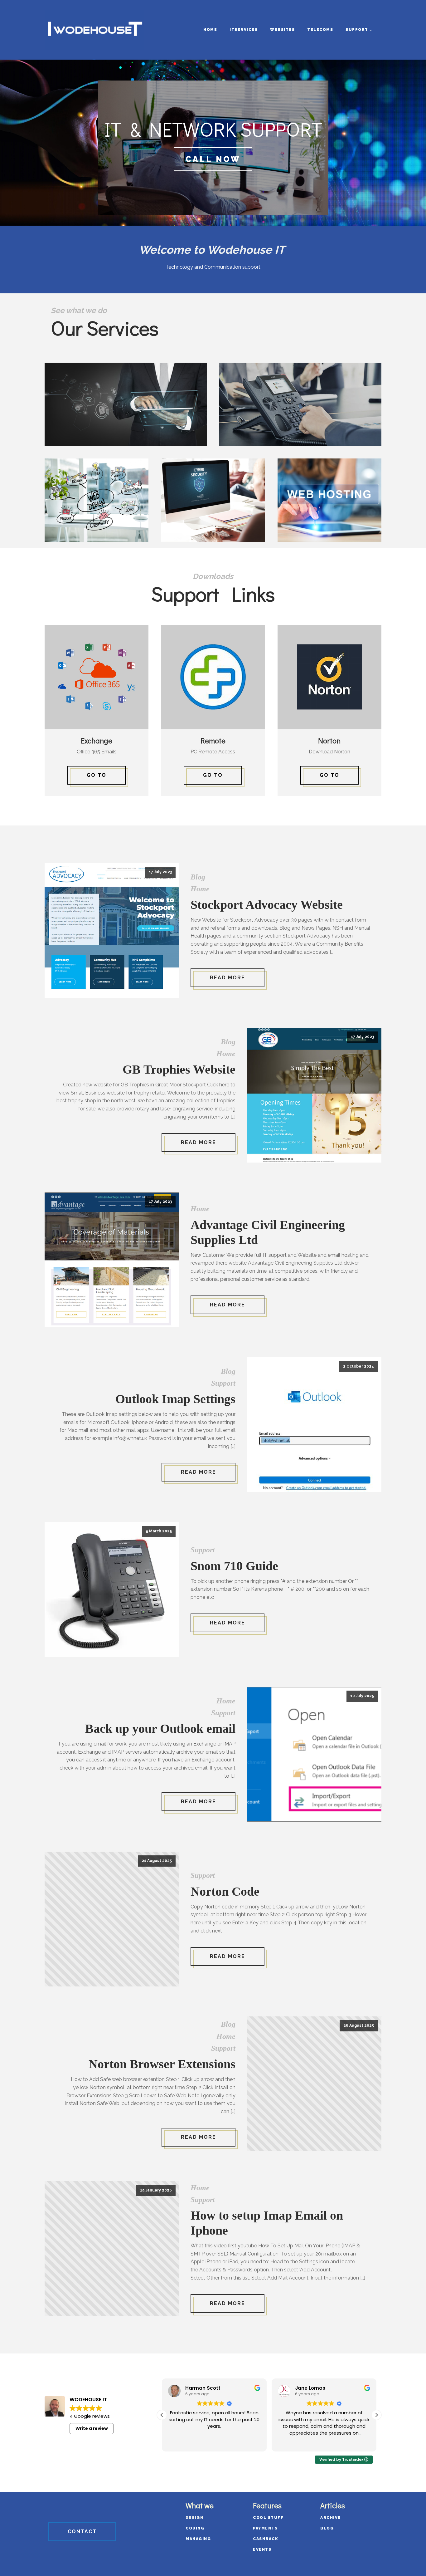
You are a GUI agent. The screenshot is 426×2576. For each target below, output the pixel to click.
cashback (266, 2539)
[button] (376, 2415)
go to (213, 775)
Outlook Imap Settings (175, 1399)
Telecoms (320, 30)
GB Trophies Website (179, 1069)
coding (195, 2528)
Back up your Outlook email (160, 1729)
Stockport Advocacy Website (267, 905)
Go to (97, 775)
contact (82, 2532)
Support (357, 30)
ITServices (244, 30)
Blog (198, 877)
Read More (228, 978)
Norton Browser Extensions (162, 2064)
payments (265, 2528)
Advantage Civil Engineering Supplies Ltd (268, 1232)
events (262, 2549)
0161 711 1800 (213, 159)
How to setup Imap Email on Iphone (267, 2223)
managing (198, 2539)
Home (210, 30)
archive (331, 2518)
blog (327, 2528)
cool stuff (268, 2518)
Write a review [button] (92, 2428)
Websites (282, 30)
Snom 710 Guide (234, 1566)
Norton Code (225, 1891)
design (194, 2518)
